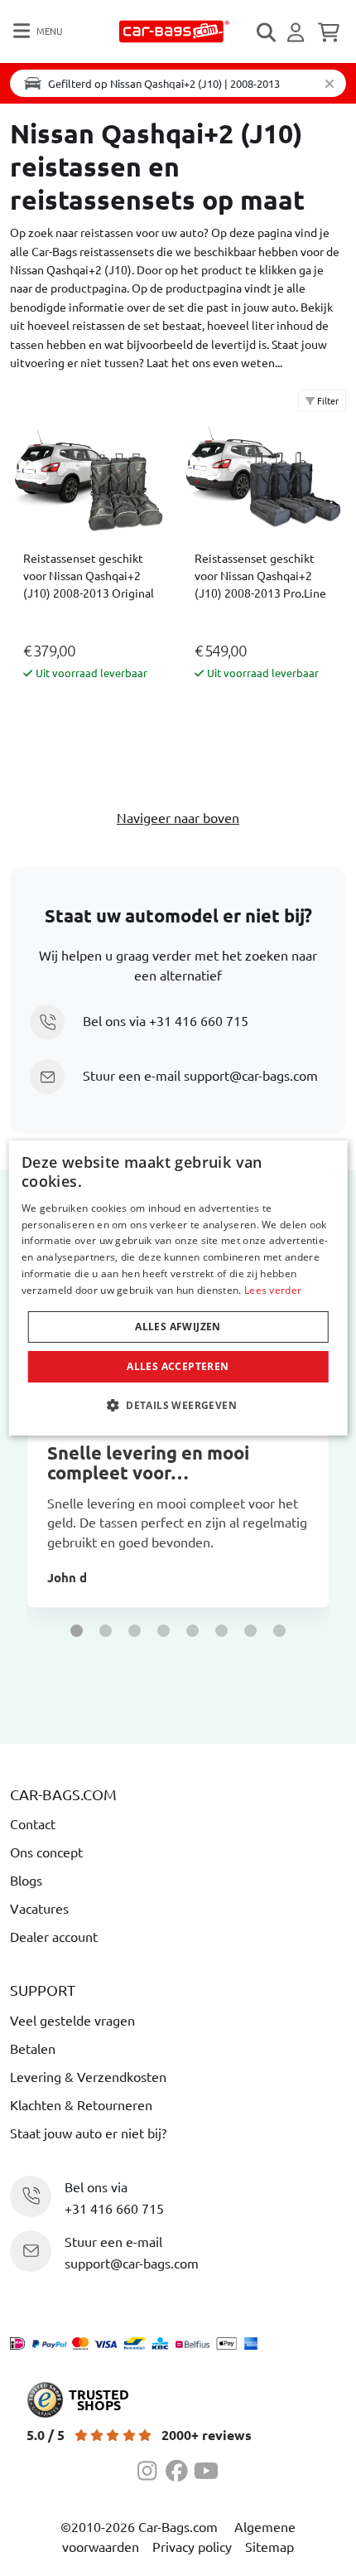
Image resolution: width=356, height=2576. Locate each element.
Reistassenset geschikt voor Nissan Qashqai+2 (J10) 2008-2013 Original (89, 575)
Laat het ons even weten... (214, 362)
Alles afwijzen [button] (178, 1327)
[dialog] (178, 1288)
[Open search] (267, 32)
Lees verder (273, 1290)
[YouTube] (206, 2468)
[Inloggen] (298, 32)
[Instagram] (152, 2468)
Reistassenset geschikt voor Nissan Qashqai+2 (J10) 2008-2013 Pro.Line (260, 575)
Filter (327, 400)
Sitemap (269, 2546)
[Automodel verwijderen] (330, 83)
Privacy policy (192, 2546)
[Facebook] (180, 2468)
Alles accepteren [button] (178, 1366)
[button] (77, 1631)
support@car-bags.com (251, 1075)
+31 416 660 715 (199, 1020)
